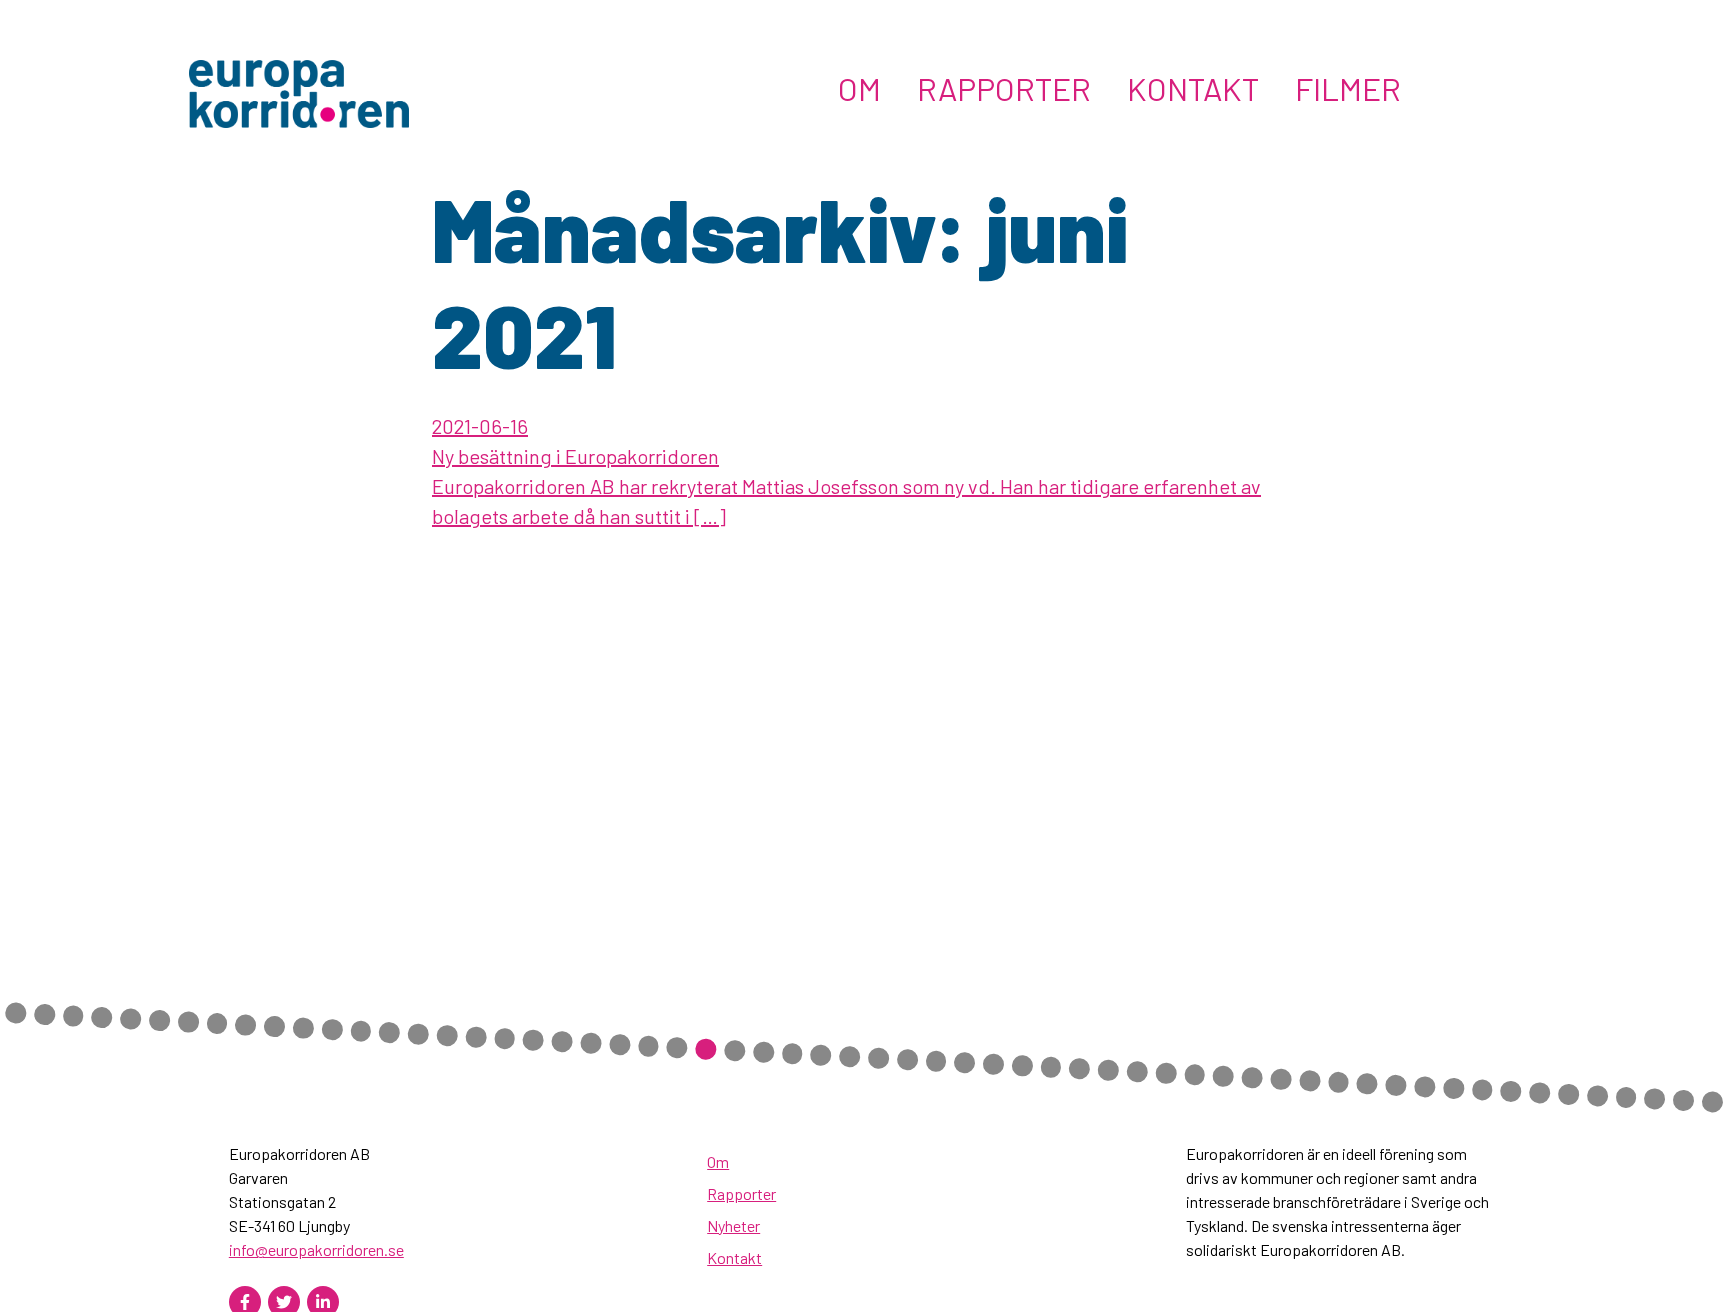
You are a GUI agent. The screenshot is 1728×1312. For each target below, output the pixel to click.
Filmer (1348, 88)
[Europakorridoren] (299, 91)
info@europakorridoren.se (316, 1249)
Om (859, 88)
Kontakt (1193, 88)
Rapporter (1004, 88)
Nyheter (733, 1225)
